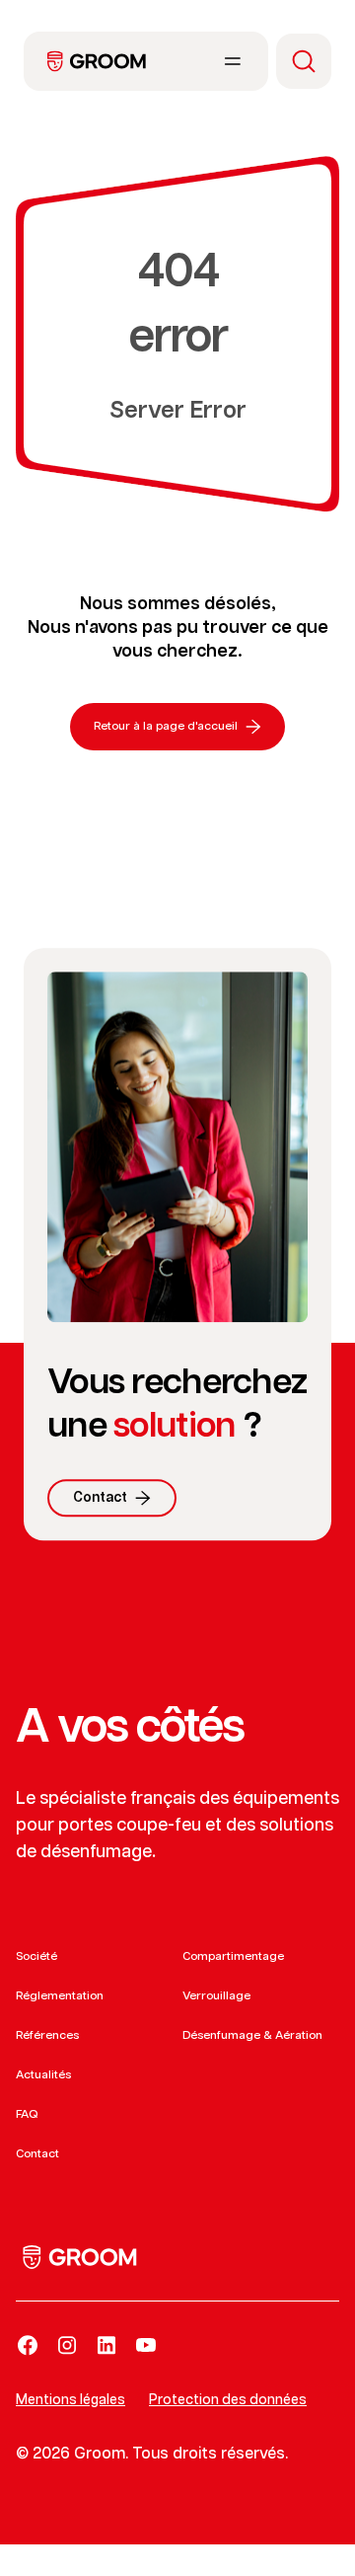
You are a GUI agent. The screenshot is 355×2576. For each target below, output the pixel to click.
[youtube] (146, 2345)
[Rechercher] (304, 61)
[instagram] (67, 2345)
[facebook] (28, 2345)
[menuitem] (97, 61)
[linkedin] (106, 2345)
